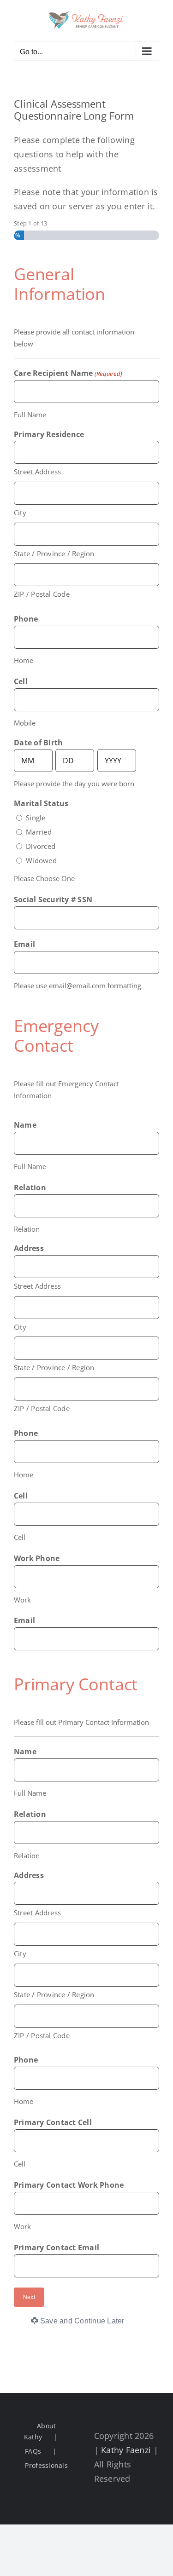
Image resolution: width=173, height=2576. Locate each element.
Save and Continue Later (82, 2321)
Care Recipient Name (68, 373)
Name (25, 1125)
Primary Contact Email (57, 2248)
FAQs (33, 2451)
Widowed (41, 860)
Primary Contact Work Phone (69, 2185)
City (20, 513)
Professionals (46, 2465)
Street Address (37, 472)
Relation (30, 1187)
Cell (21, 681)
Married (39, 832)
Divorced (41, 846)
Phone (26, 619)
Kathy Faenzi (126, 2450)
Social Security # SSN (53, 899)
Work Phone (37, 1558)
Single (36, 818)
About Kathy (40, 2431)
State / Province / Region (54, 553)
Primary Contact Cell (53, 2122)
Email (24, 944)
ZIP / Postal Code (42, 594)
